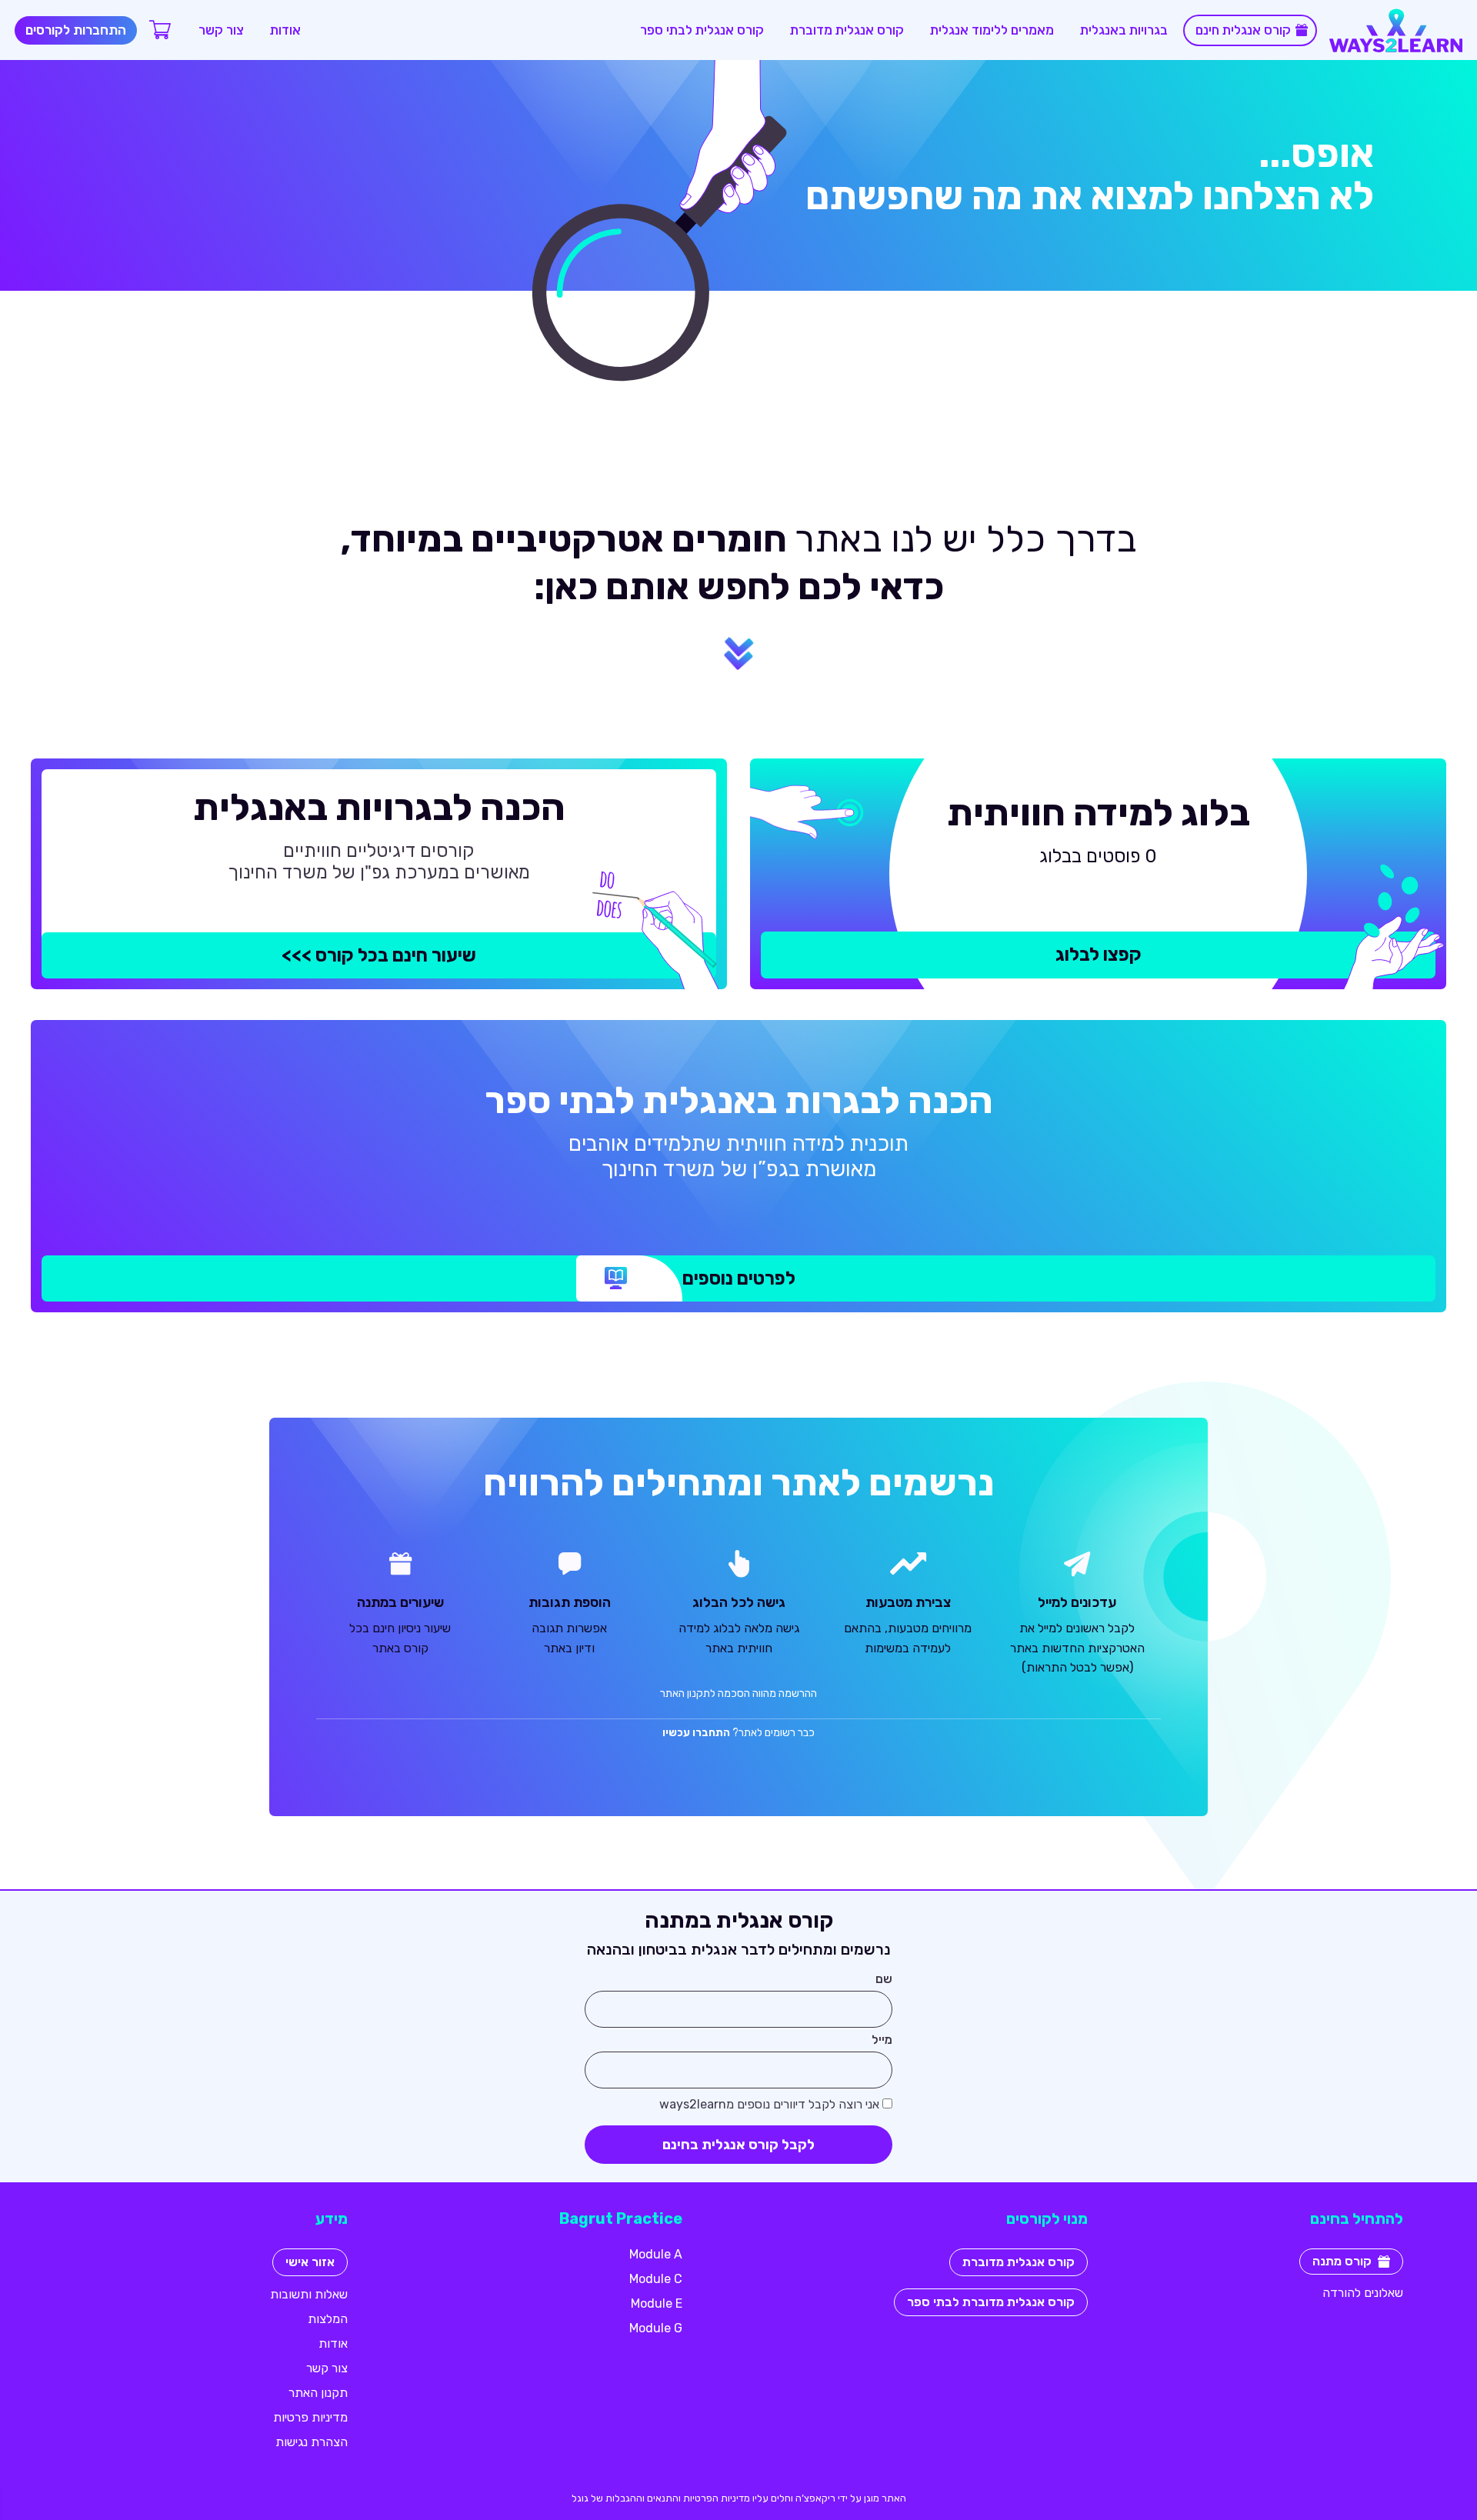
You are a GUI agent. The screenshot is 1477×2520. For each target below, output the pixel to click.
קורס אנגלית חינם (1243, 30)
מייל (882, 2040)
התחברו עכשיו (696, 1733)
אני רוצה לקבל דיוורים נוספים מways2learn (769, 2105)
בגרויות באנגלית (1124, 30)
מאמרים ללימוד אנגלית (992, 30)
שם (884, 1980)
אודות (285, 30)
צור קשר (221, 30)
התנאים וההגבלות (642, 2498)
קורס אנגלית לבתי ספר (702, 30)
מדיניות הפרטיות (717, 2498)
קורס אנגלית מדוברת (847, 30)
